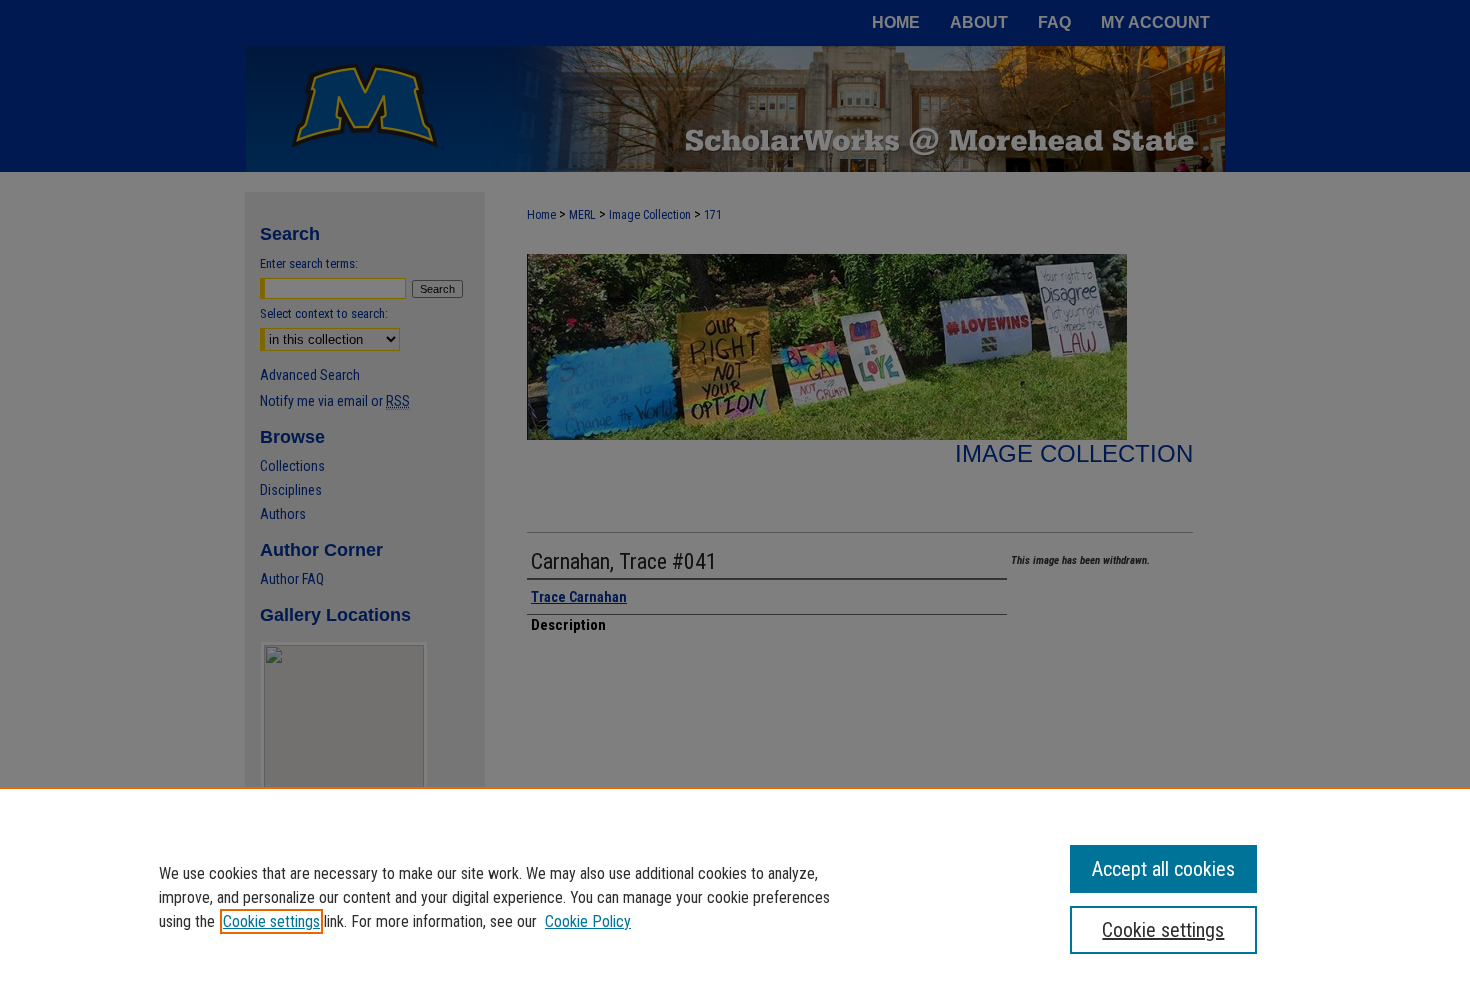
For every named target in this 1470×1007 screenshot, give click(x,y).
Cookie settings (271, 921)
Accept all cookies (1163, 869)
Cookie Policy (588, 921)
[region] (735, 897)
